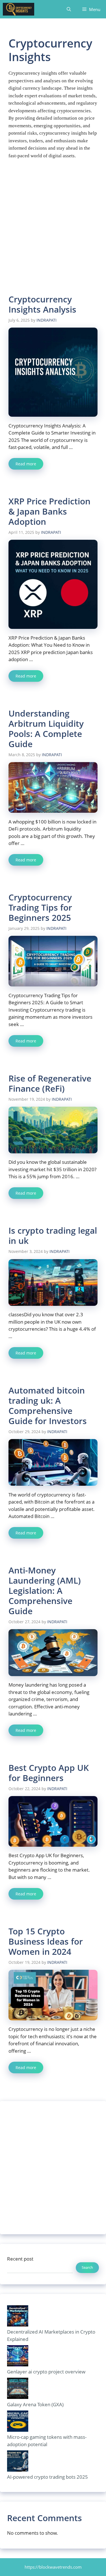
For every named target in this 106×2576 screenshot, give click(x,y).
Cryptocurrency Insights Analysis (42, 304)
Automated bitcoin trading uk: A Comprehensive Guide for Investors (48, 1406)
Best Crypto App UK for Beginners (49, 1773)
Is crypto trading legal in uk (53, 1236)
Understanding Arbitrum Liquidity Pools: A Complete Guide (46, 729)
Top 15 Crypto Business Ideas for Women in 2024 (46, 1941)
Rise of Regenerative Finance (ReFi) (50, 1083)
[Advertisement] (53, 230)
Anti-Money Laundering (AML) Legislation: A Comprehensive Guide (45, 1591)
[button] (69, 9)
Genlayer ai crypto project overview (46, 2372)
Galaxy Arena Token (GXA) (35, 2404)
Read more (26, 464)
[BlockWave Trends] (19, 9)
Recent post (20, 2259)
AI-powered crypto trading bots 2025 (47, 2477)
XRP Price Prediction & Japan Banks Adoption (49, 511)
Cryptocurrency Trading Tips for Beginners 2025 (40, 907)
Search (87, 2267)
